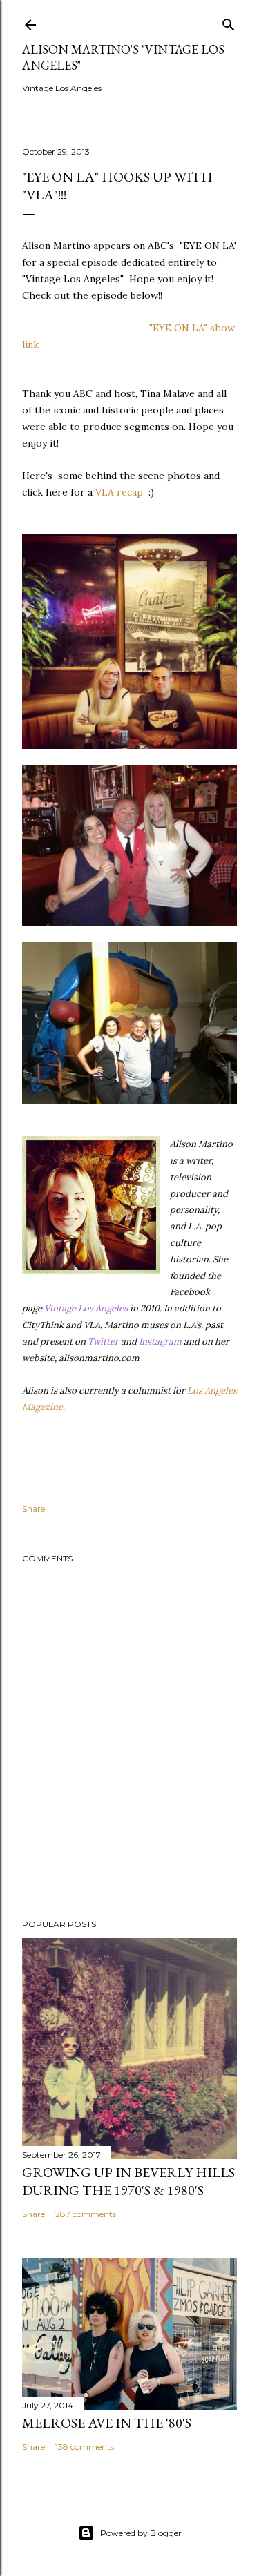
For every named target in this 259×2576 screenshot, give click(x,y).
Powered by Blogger (141, 2533)
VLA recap (119, 492)
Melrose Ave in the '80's (107, 2423)
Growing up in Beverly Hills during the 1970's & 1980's (128, 2181)
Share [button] (33, 1509)
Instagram (160, 1341)
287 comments (86, 2214)
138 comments (85, 2447)
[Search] (229, 22)
